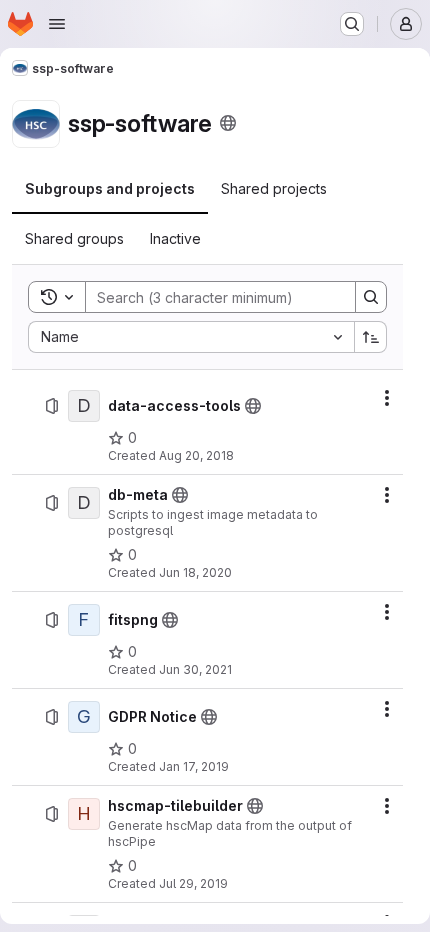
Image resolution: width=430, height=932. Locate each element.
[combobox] (191, 337)
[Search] (371, 297)
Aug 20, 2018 (196, 455)
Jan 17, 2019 (194, 766)
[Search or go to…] (352, 24)
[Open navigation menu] (57, 24)
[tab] (110, 189)
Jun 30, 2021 (195, 669)
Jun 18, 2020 (195, 572)
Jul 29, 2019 (193, 883)
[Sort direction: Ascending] (371, 337)
